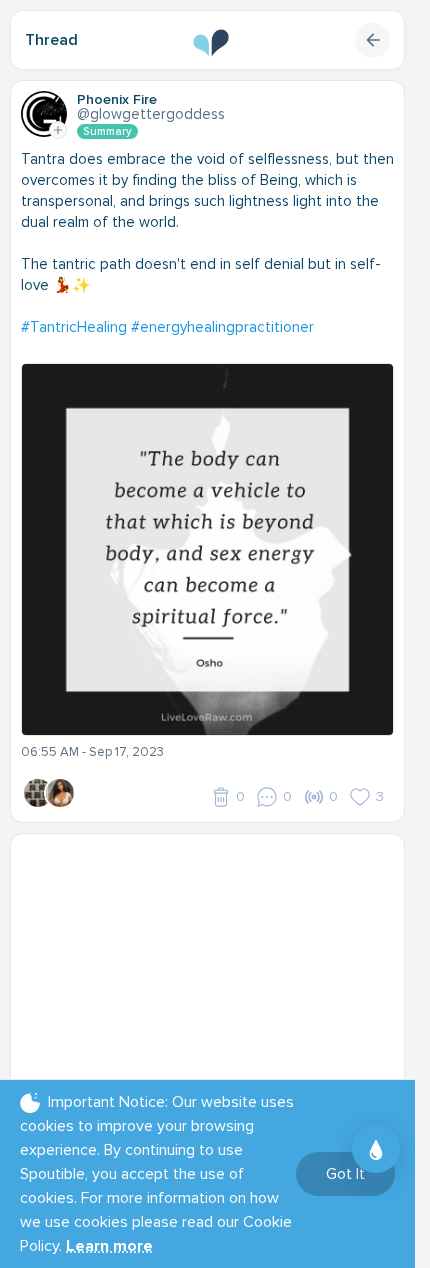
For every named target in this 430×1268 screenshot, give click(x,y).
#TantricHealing (74, 327)
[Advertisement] (215, 969)
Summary (107, 131)
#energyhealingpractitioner (222, 327)
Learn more (109, 1246)
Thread (51, 40)
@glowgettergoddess (151, 114)
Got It (345, 1174)
